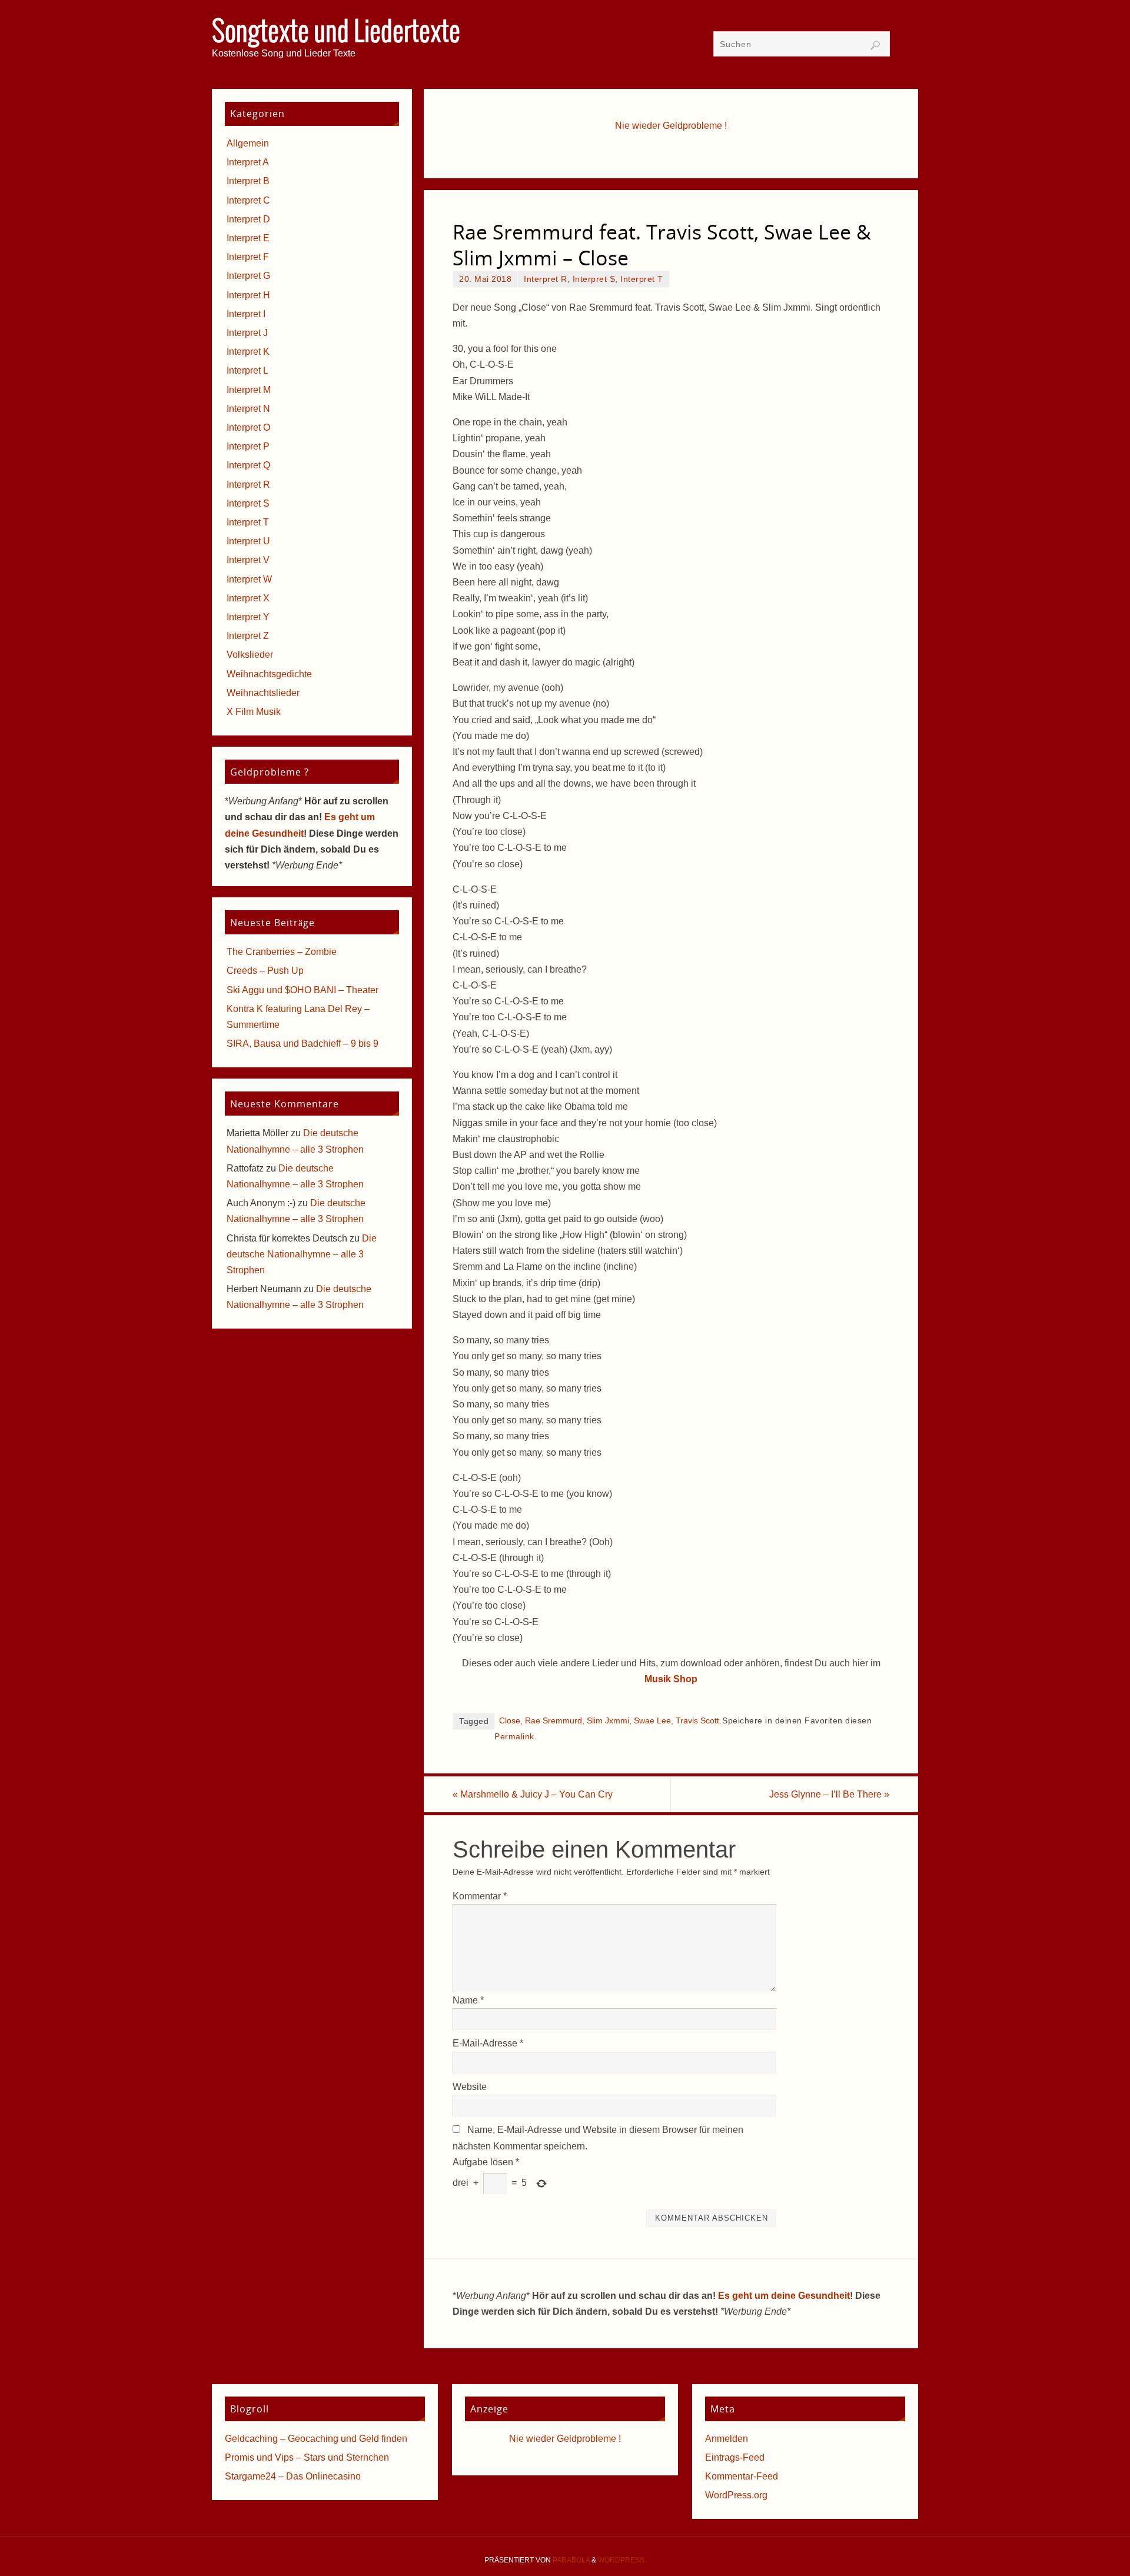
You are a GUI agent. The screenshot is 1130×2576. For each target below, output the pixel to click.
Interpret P (248, 446)
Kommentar (480, 1896)
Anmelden (727, 2439)
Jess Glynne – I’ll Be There (829, 1794)
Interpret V (248, 560)
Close (510, 1721)
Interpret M (249, 390)
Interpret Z (248, 636)
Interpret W (249, 579)
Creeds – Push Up (265, 971)
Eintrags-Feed (735, 2457)
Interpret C (248, 200)
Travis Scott (697, 1721)
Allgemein (248, 143)
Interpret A (248, 162)
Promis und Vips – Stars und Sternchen (307, 2457)
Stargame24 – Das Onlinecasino (293, 2476)
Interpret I (246, 314)
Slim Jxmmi (608, 1721)
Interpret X (248, 598)
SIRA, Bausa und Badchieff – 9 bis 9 (303, 1044)
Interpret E (248, 238)
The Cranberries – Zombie (282, 952)
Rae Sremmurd (554, 1721)
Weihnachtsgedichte (269, 674)
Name (468, 2000)
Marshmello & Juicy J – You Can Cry (533, 1794)
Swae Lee (652, 1721)
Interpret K (248, 352)
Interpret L (247, 370)
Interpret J (247, 333)
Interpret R (546, 279)
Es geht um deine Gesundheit (784, 2296)
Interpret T (642, 279)
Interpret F (248, 257)
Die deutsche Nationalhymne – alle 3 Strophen (302, 1254)
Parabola (571, 2560)
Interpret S (594, 279)
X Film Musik (254, 712)
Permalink (514, 1737)
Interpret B (248, 181)
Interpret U (248, 541)
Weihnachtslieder (263, 693)
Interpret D (248, 219)
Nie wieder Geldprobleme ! (671, 126)
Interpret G (248, 276)
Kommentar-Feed (742, 2476)
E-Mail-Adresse (488, 2043)
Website (470, 2087)
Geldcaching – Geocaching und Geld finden (316, 2439)
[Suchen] (875, 45)
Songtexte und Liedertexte (336, 33)
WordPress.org (736, 2495)
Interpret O (248, 427)
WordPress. (622, 2560)
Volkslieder (250, 655)
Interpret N (248, 409)
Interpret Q (248, 465)
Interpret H (248, 295)
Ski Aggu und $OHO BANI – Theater (303, 990)
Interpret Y (248, 617)
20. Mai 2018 (485, 279)
